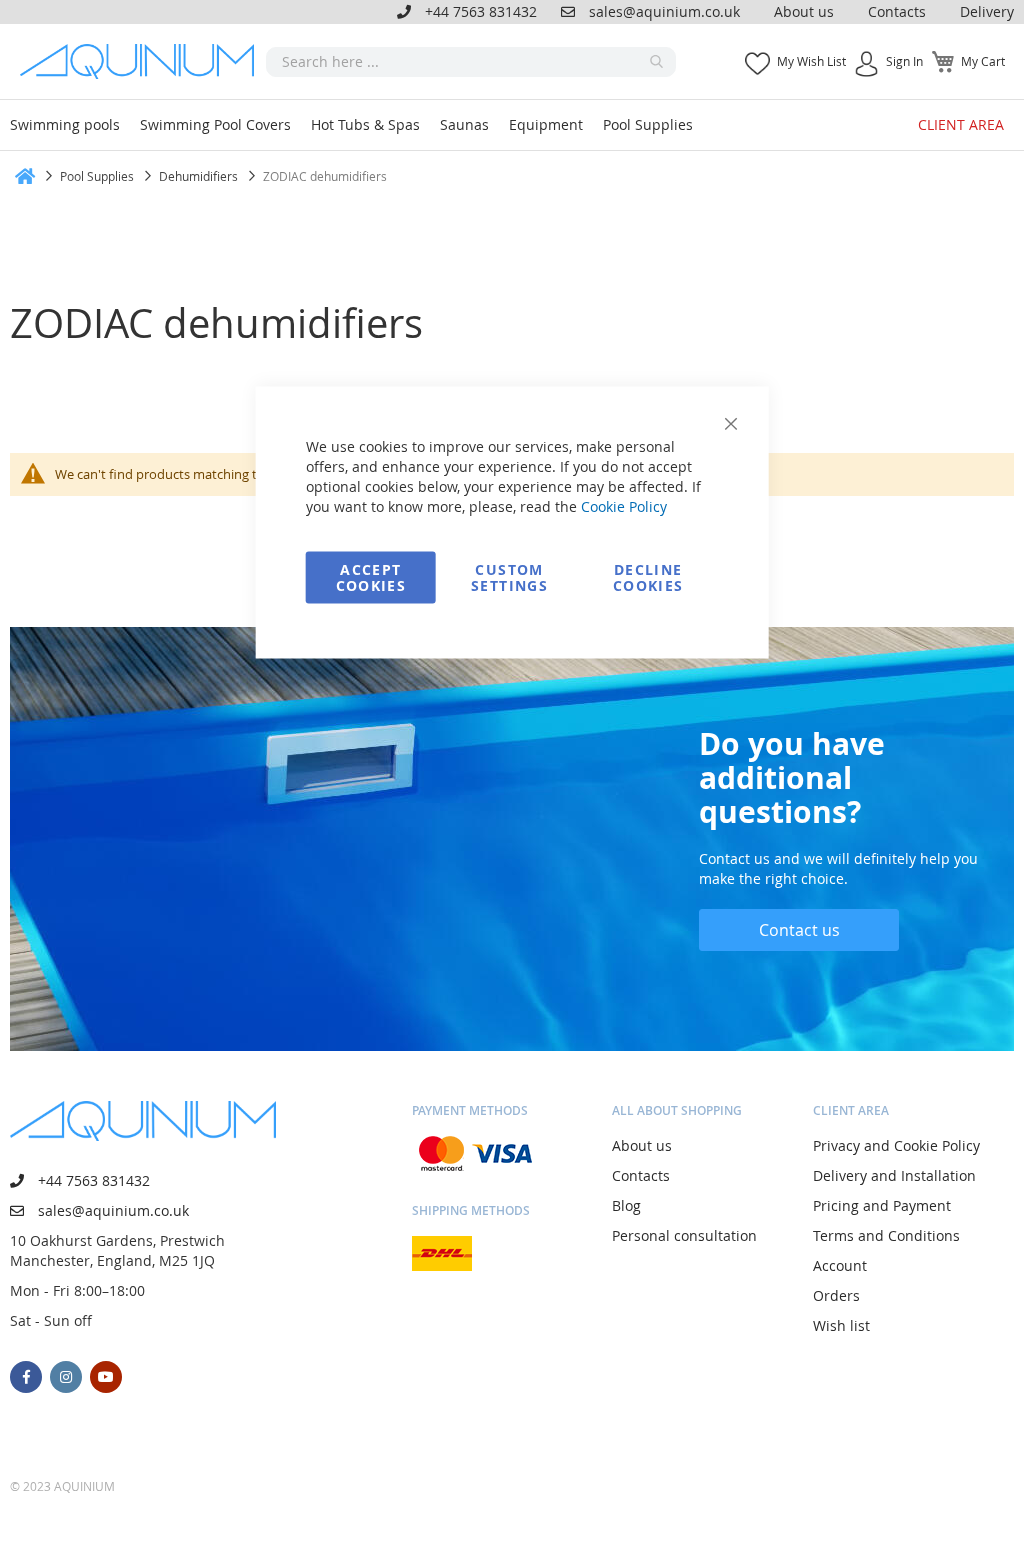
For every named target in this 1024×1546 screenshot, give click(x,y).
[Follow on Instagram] (66, 1377)
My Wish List (811, 61)
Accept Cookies (371, 577)
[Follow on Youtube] (106, 1377)
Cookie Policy (624, 506)
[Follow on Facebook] (26, 1377)
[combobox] (471, 62)
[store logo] (143, 61)
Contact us (799, 930)
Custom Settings (509, 577)
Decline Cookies (648, 577)
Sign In (904, 61)
